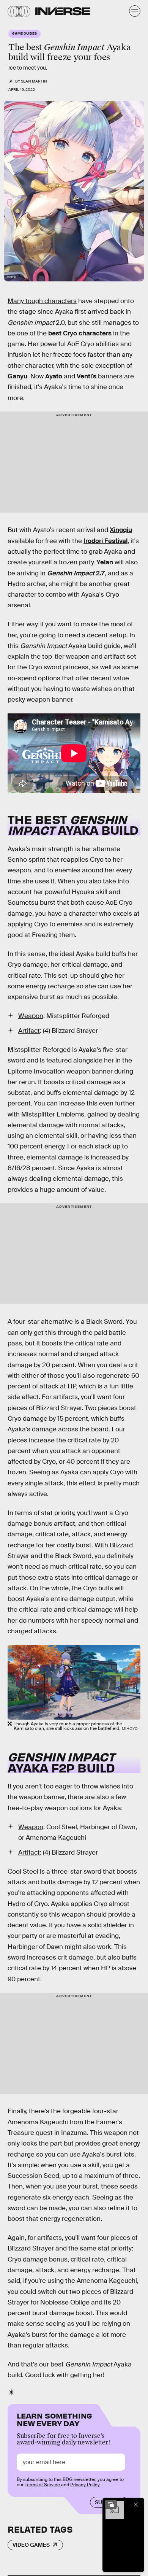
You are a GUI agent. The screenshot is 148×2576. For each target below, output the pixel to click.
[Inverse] (63, 11)
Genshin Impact (71, 573)
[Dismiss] (136, 2505)
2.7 (100, 573)
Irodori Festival (105, 541)
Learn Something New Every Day (54, 2419)
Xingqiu (121, 530)
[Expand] (111, 2505)
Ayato (54, 376)
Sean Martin (34, 81)
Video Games (31, 2545)
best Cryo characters (80, 333)
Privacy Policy (85, 2485)
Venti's (87, 376)
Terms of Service (42, 2485)
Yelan (105, 562)
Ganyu (17, 376)
